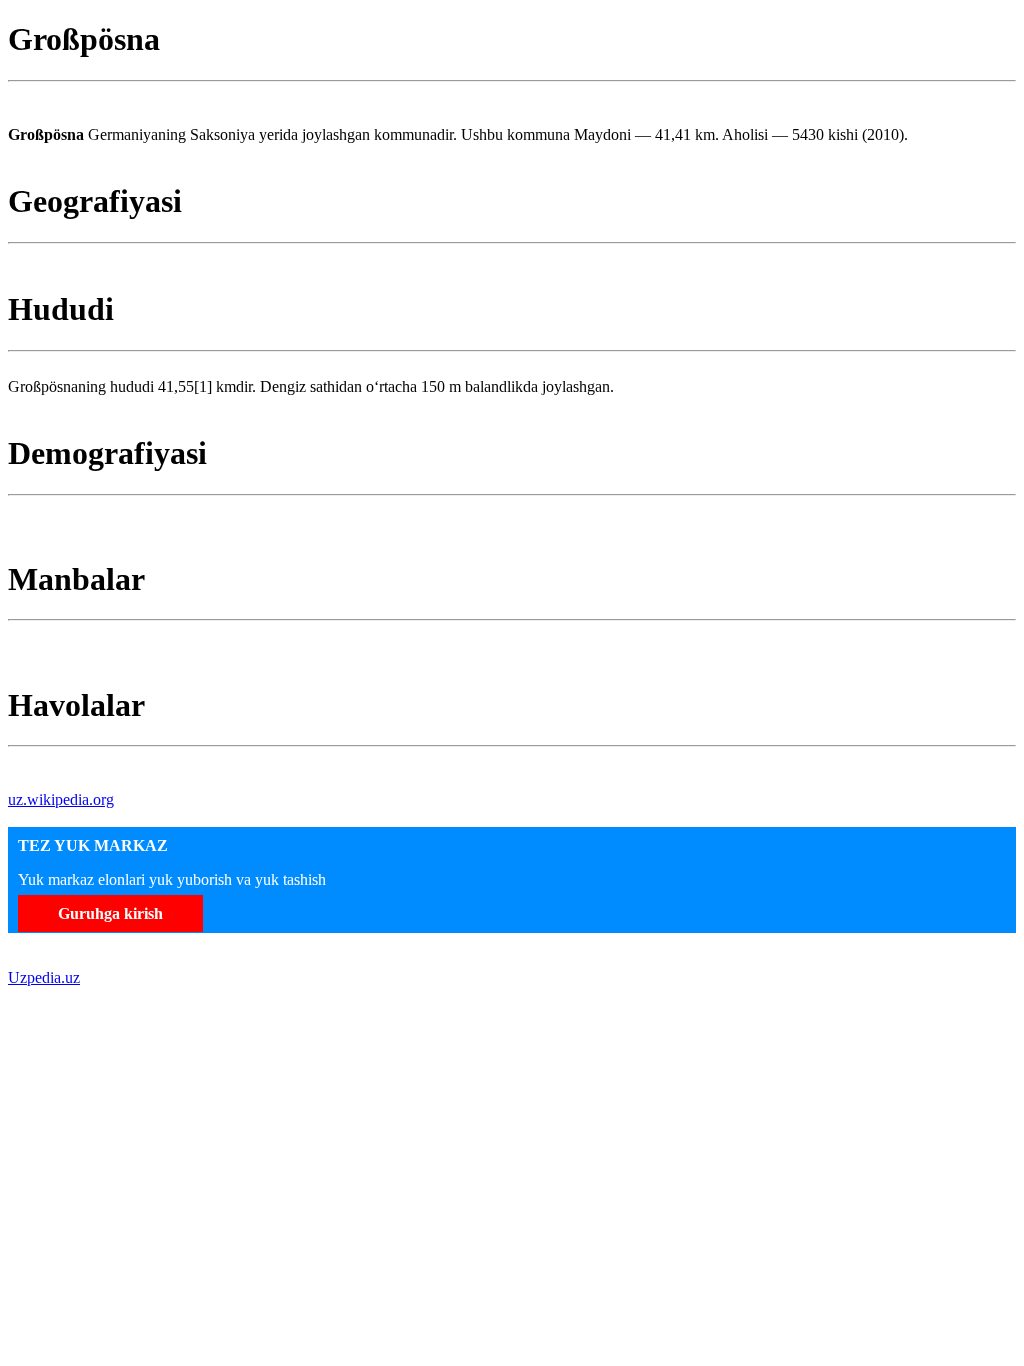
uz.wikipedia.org (61, 799)
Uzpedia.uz (44, 977)
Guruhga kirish (110, 913)
